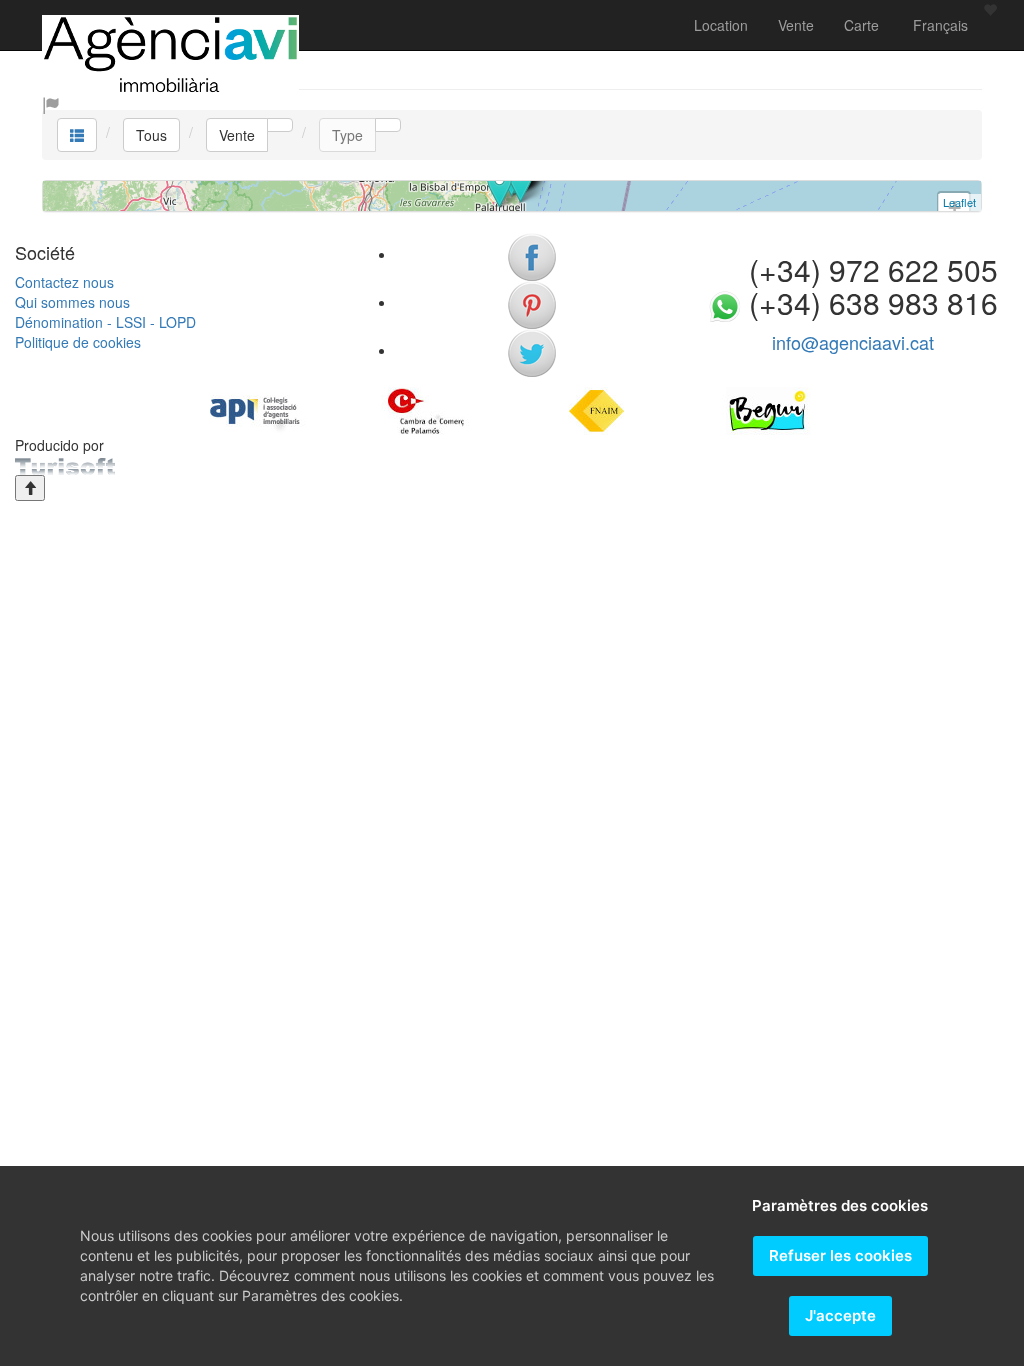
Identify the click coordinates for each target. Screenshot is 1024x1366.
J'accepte (840, 1315)
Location (721, 25)
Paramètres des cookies (840, 1205)
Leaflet (959, 202)
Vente (796, 25)
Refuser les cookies (840, 1255)
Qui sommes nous (72, 302)
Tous (151, 135)
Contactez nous (64, 282)
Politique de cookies (78, 342)
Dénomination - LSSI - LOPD (105, 322)
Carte (861, 25)
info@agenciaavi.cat (853, 342)
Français (938, 25)
